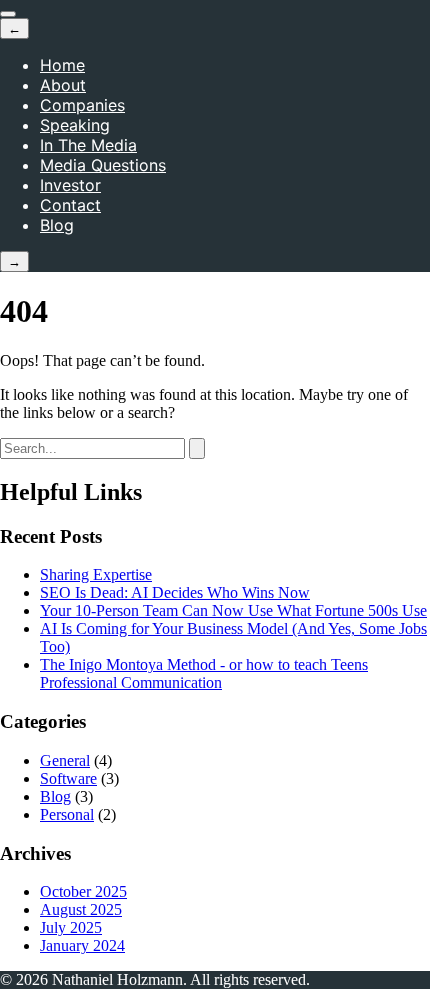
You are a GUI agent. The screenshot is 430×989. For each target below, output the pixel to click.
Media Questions (103, 165)
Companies (82, 105)
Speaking (75, 125)
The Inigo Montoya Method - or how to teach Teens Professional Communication (204, 673)
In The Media (88, 145)
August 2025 (81, 909)
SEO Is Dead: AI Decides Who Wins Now (175, 592)
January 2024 (82, 945)
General (65, 760)
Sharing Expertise (96, 574)
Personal (67, 814)
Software (68, 778)
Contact (70, 205)
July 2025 (71, 927)
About (63, 85)
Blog (57, 225)
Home (62, 65)
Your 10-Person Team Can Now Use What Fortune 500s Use (233, 610)
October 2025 (83, 891)
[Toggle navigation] (8, 14)
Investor (70, 185)
